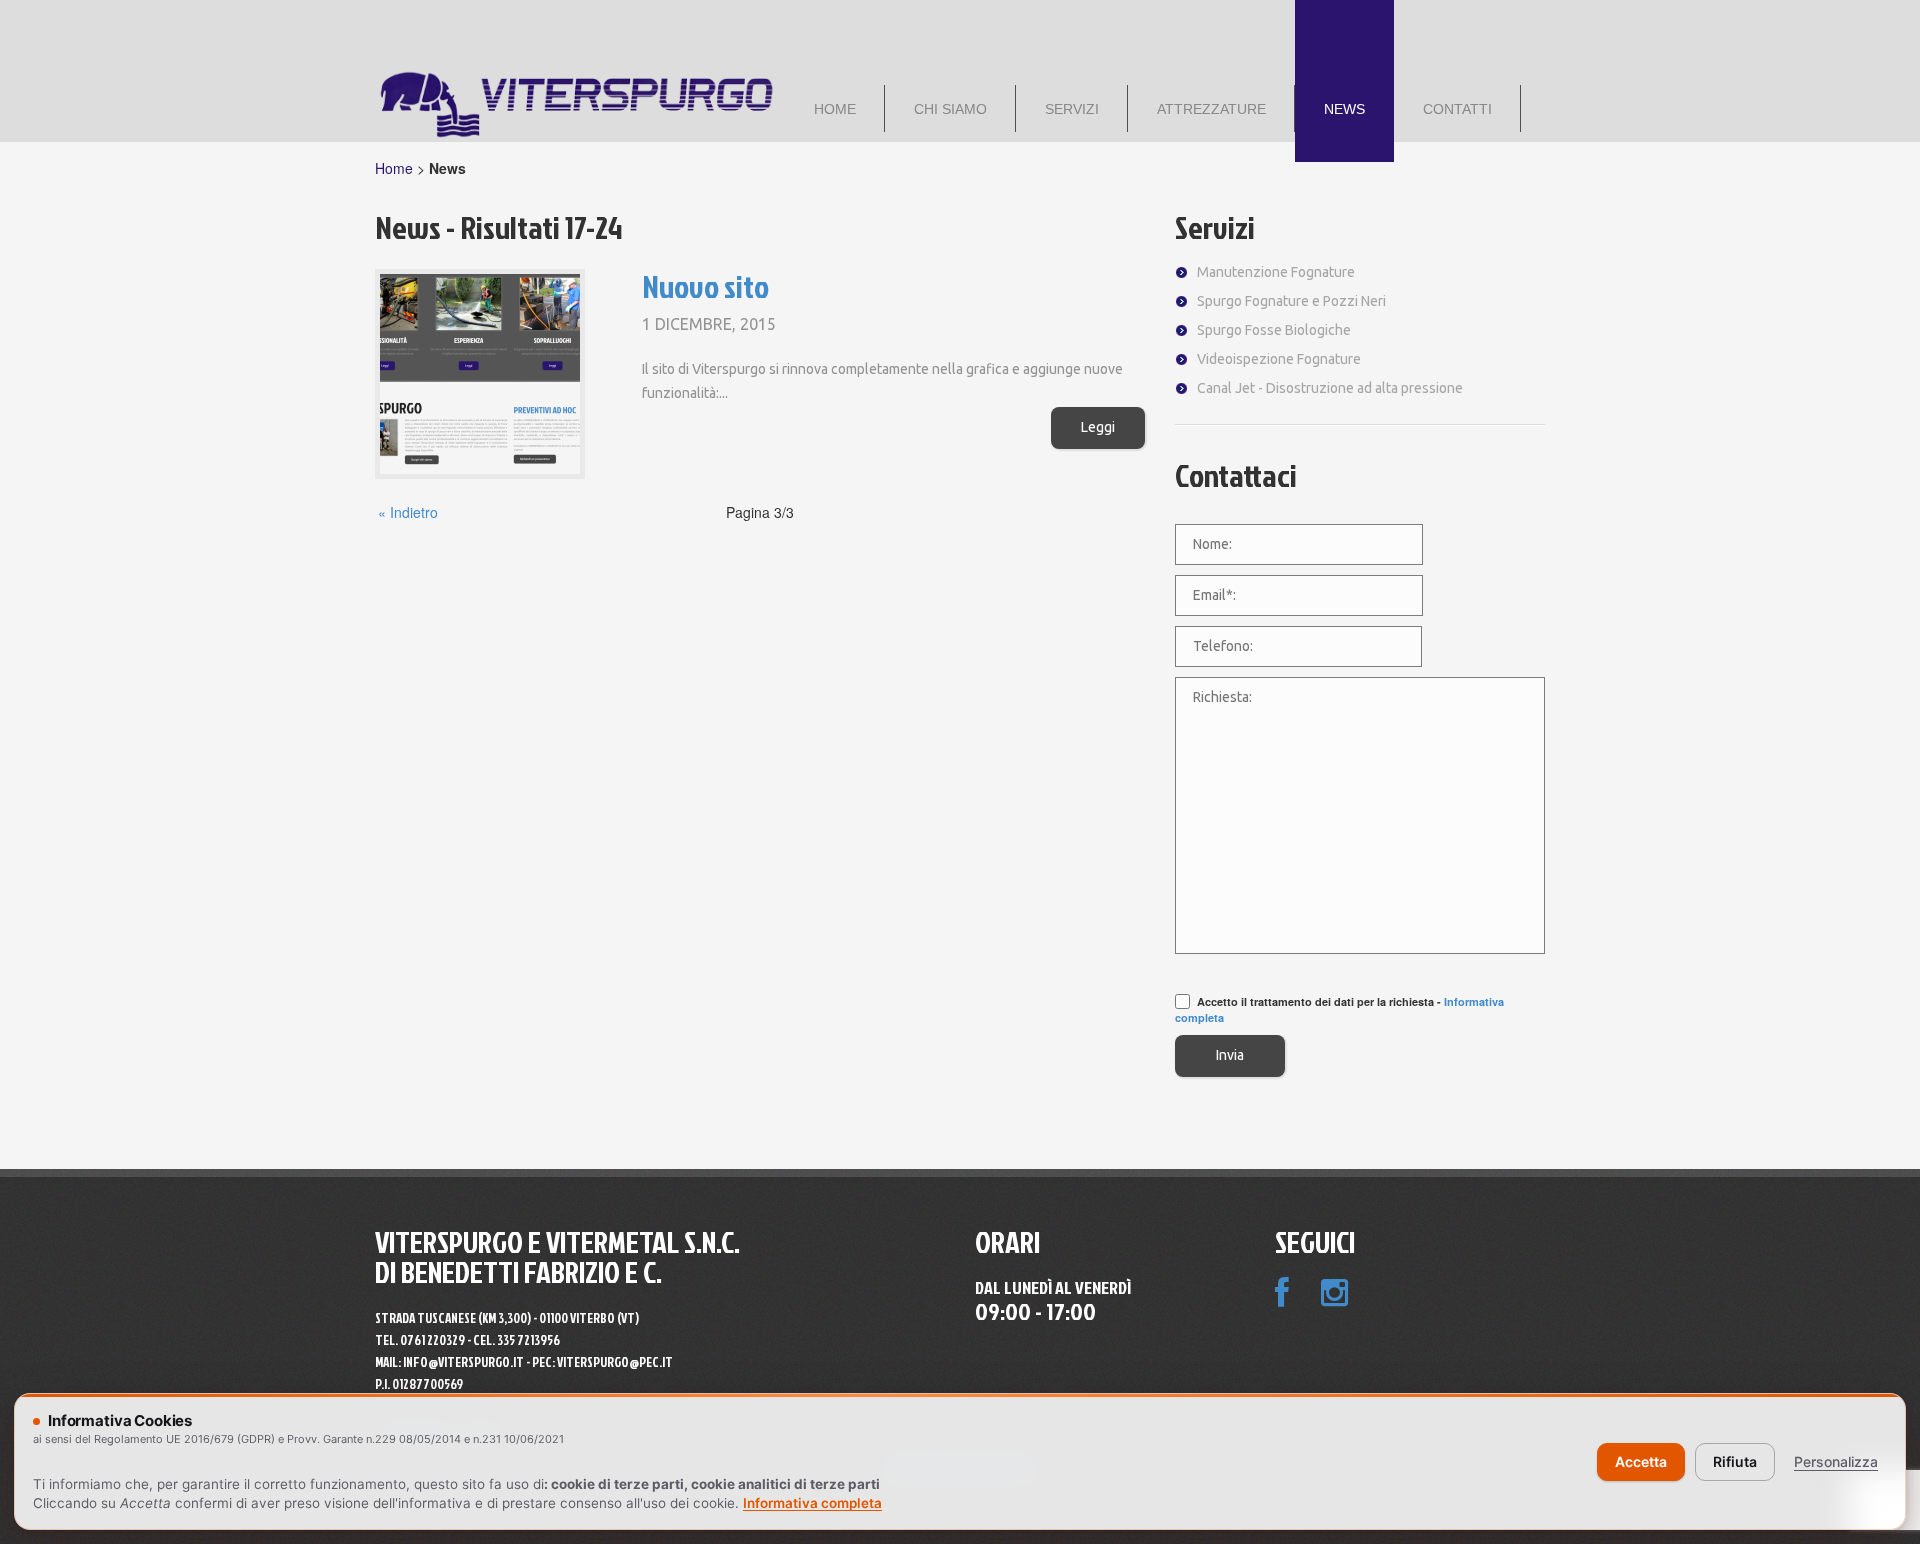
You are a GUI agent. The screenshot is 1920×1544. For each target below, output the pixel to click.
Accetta (1641, 1461)
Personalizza (1836, 1461)
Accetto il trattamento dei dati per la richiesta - (1339, 1009)
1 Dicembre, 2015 (709, 324)
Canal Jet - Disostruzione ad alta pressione (1330, 388)
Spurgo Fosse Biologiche (1274, 330)
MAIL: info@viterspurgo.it (449, 1362)
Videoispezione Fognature (1279, 359)
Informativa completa (812, 1503)
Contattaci (1236, 474)
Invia (1230, 1055)
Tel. (420, 1340)
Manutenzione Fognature (1276, 272)
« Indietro (408, 512)
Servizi (1215, 226)
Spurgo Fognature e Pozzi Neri (1291, 301)
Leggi (1098, 427)
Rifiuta (1735, 1461)
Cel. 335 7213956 (516, 1340)
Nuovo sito (705, 285)
